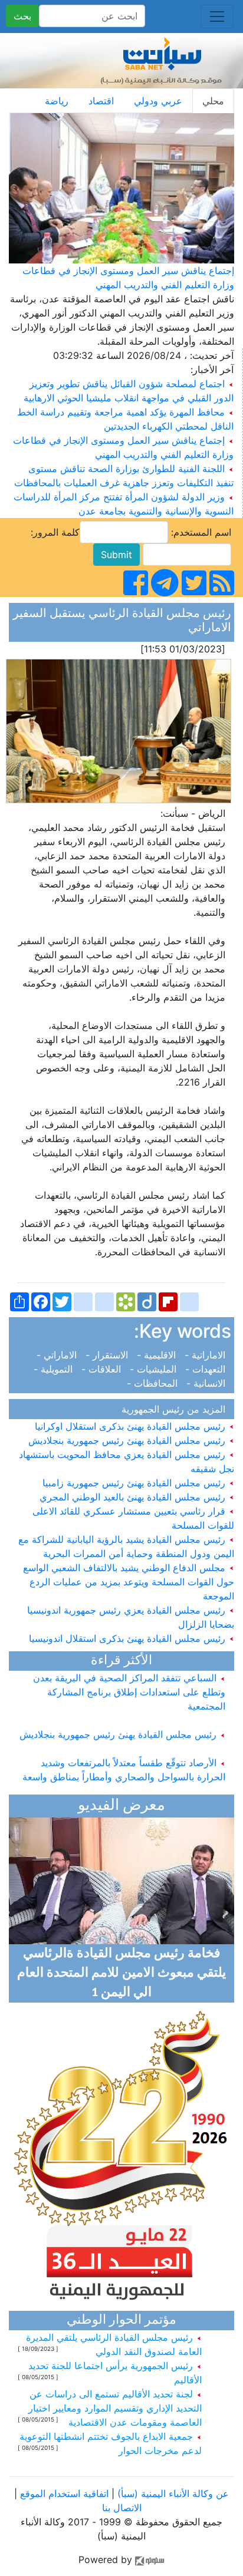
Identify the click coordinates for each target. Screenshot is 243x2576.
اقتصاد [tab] (101, 101)
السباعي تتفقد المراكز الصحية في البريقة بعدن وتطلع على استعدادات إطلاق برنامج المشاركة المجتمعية (129, 1684)
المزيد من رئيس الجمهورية (176, 1409)
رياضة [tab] (57, 101)
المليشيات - (155, 1369)
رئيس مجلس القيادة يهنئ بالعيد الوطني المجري (134, 1497)
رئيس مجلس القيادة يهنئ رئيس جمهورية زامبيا (135, 1483)
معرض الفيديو (121, 1806)
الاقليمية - (158, 1355)
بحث (22, 16)
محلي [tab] (213, 101)
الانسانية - (207, 1383)
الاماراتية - (206, 1355)
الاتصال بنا (122, 2508)
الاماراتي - (60, 1355)
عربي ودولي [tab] (158, 101)
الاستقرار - (108, 1355)
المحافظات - (155, 1383)
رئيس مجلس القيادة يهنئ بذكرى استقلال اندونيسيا (129, 1638)
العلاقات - (103, 1369)
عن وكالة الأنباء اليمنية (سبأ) (172, 2493)
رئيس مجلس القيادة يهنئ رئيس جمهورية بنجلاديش (128, 1440)
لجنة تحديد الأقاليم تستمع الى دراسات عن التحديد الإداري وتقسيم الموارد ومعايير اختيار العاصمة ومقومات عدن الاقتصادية (115, 2408)
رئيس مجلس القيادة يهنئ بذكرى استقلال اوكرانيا (132, 1426)
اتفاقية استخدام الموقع (64, 2493)
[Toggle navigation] (217, 17)
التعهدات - (207, 1369)
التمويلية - (56, 1369)
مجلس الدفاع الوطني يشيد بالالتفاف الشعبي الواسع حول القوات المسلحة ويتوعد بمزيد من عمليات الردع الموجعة (129, 1582)
